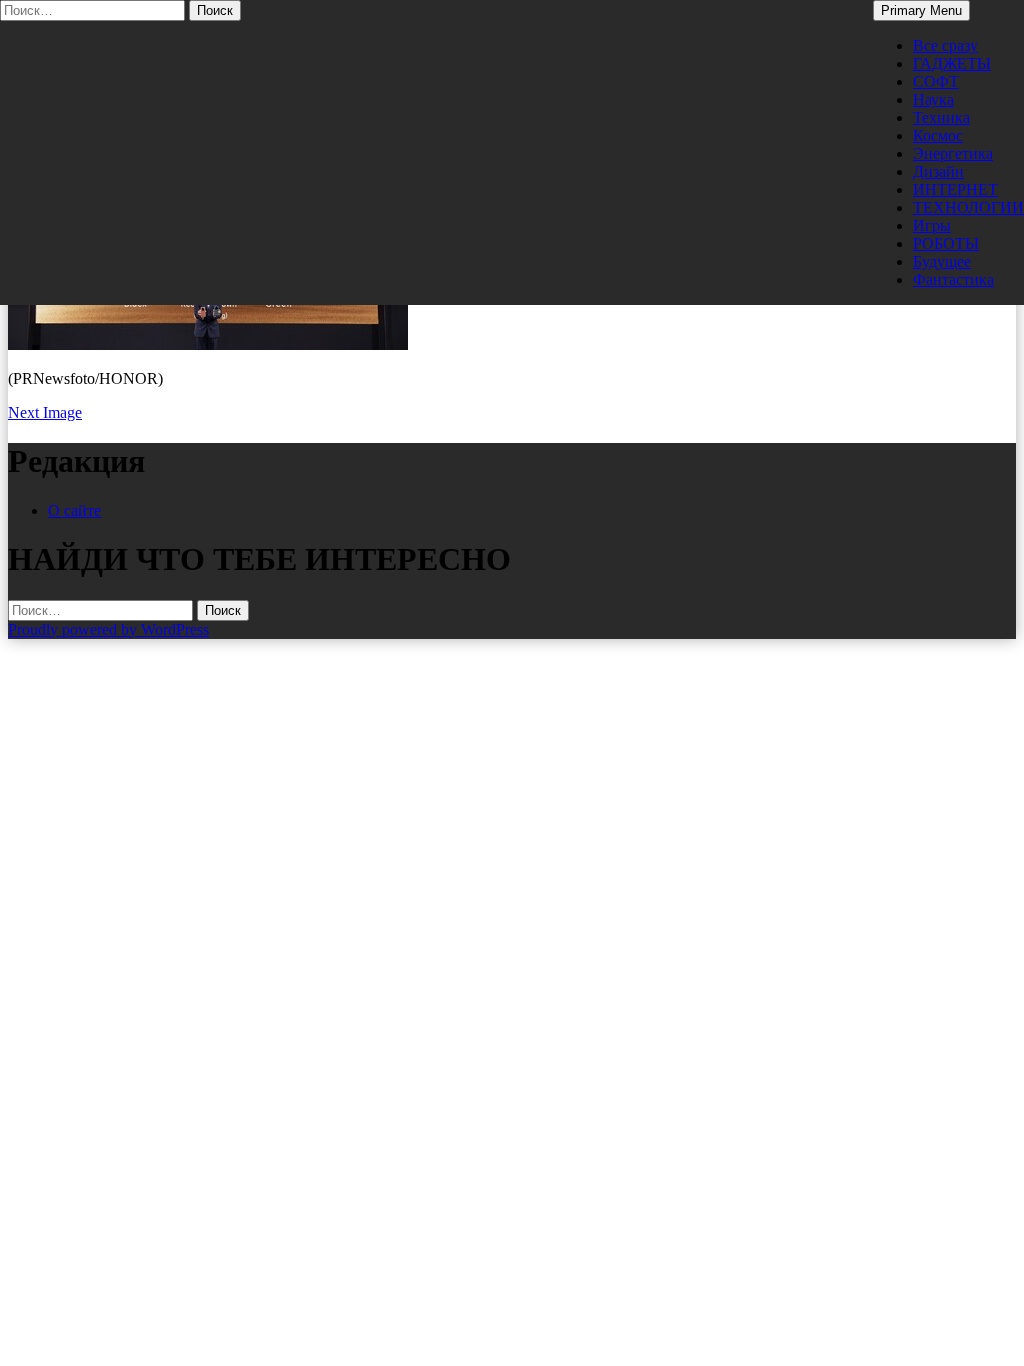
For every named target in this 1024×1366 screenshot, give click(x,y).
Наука (933, 99)
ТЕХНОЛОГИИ (968, 207)
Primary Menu (921, 10)
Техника (941, 117)
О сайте (74, 510)
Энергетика (953, 153)
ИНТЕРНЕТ (955, 189)
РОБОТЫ (946, 243)
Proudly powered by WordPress (108, 629)
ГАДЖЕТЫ (952, 63)
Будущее (942, 261)
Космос (938, 135)
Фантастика (953, 279)
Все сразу (945, 45)
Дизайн (938, 171)
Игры (932, 225)
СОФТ (936, 81)
